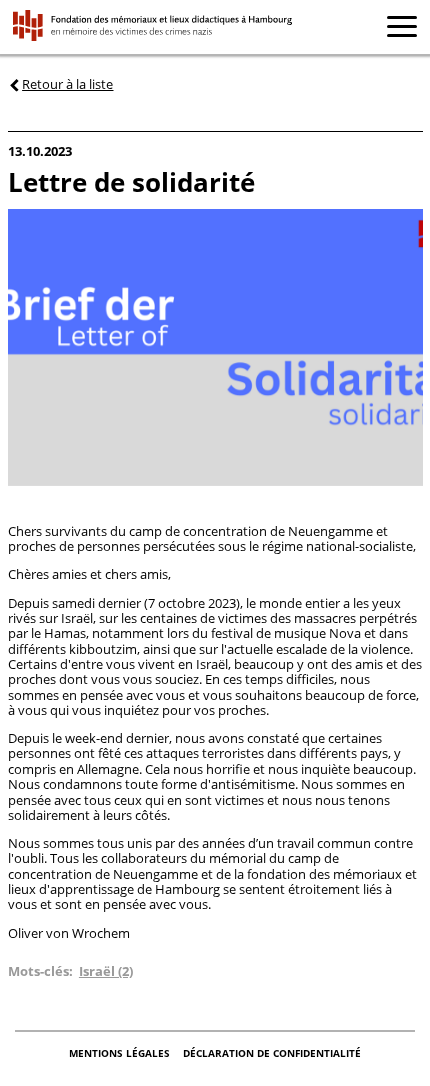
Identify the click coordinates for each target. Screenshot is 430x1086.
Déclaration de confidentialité (272, 1053)
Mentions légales (121, 1053)
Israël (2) (106, 971)
